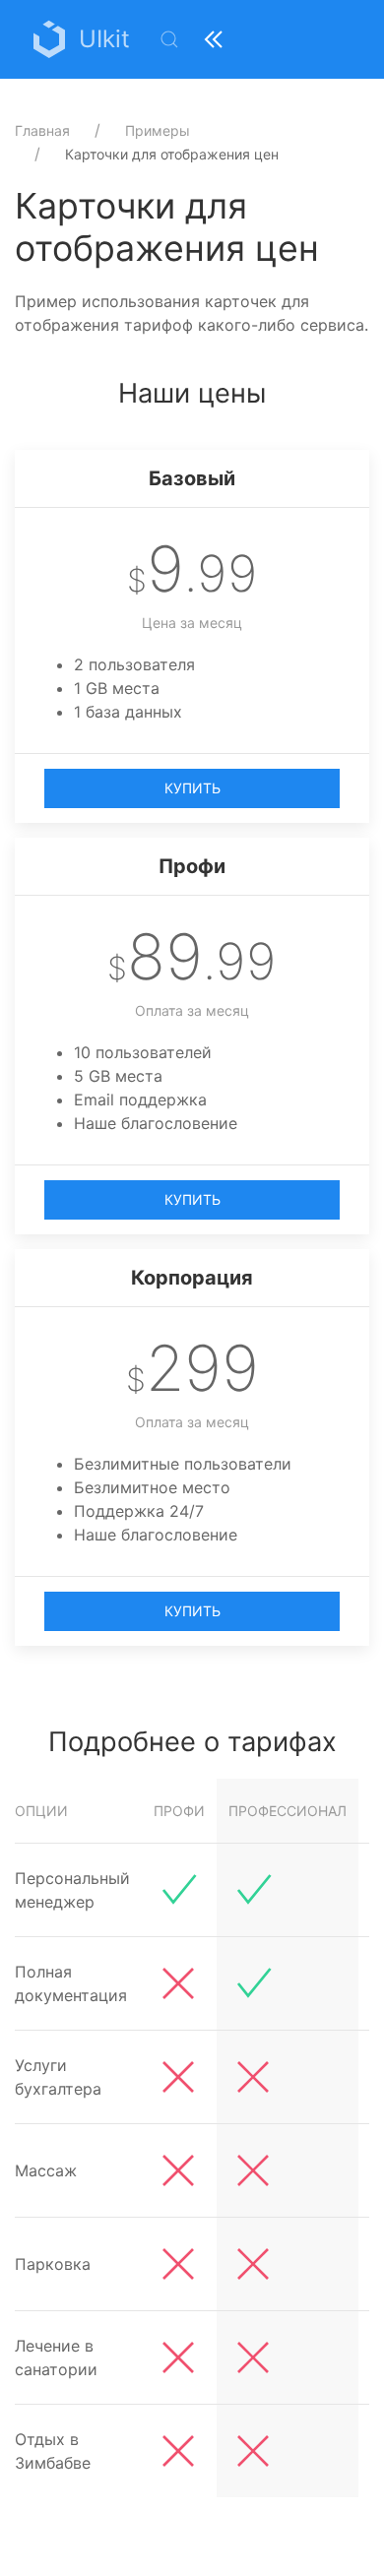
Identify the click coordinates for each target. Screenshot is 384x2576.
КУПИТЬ (192, 788)
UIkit (104, 39)
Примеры (158, 130)
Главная (42, 130)
